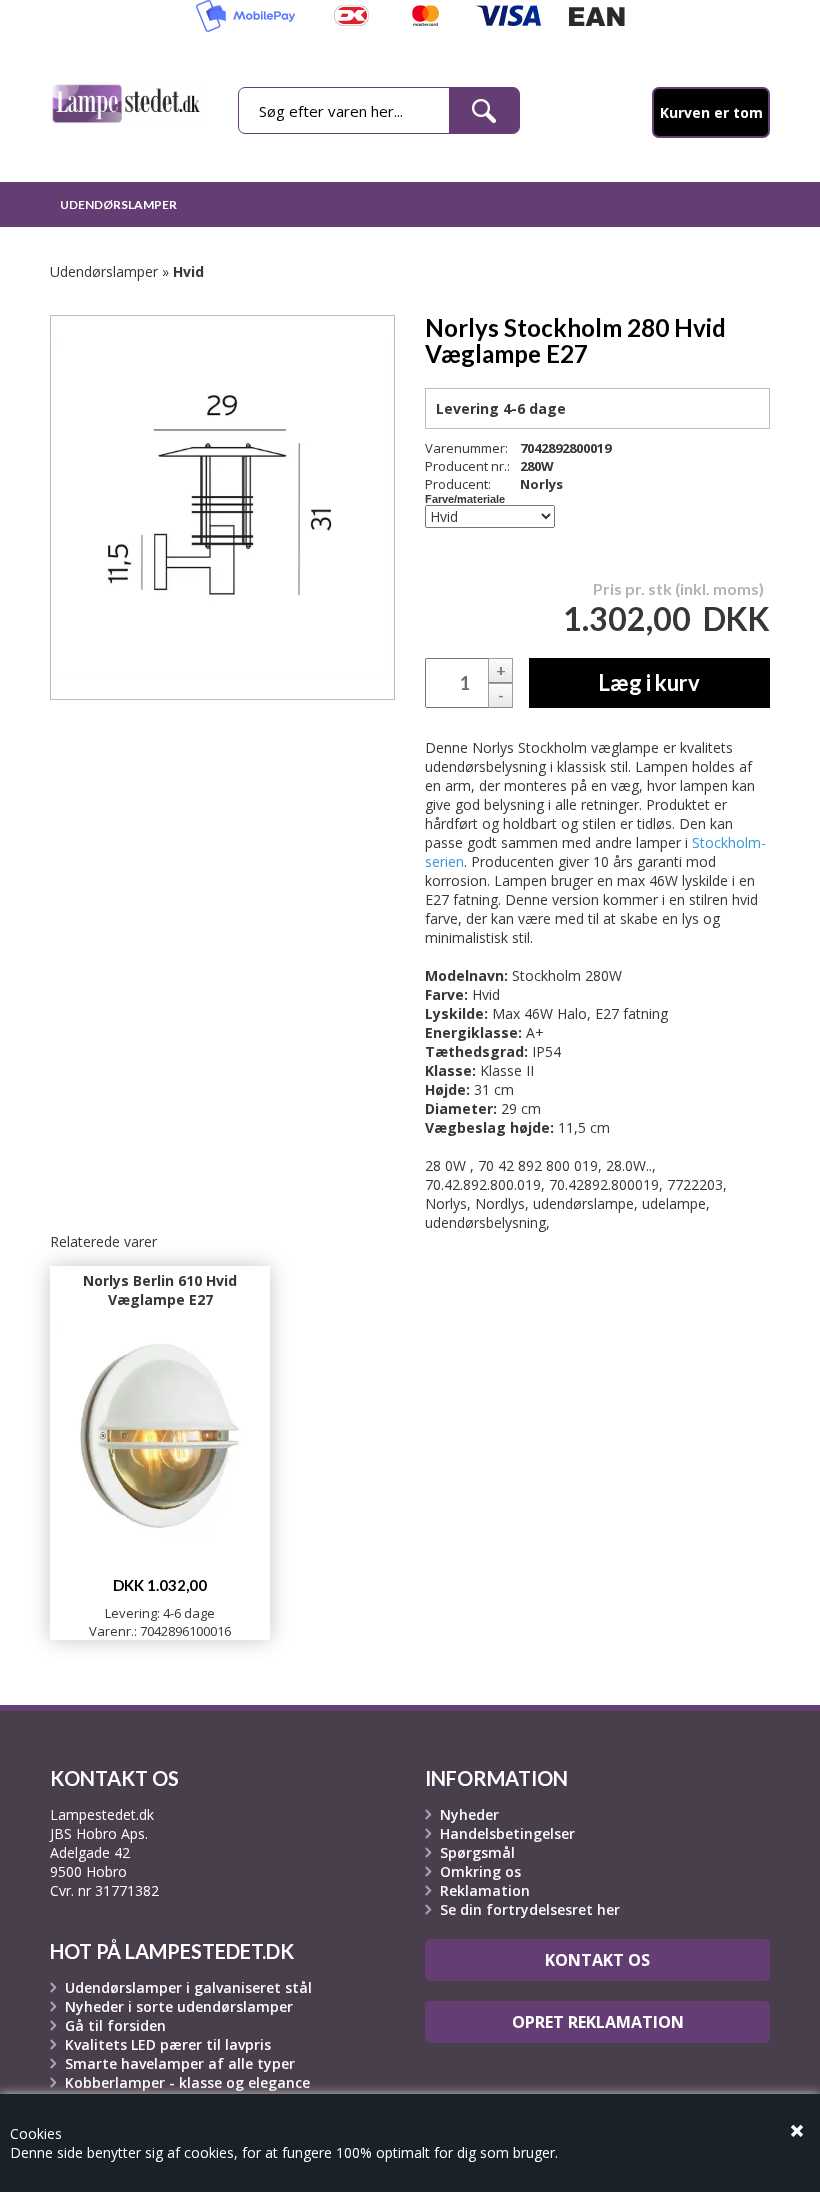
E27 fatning (631, 1013)
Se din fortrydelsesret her (530, 1909)
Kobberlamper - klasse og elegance (187, 2082)
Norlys (541, 484)
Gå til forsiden (115, 2025)
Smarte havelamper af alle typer (180, 2063)
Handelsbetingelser (507, 1833)
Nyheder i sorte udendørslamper (179, 2006)
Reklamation (485, 1890)
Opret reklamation (598, 2022)
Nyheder (469, 1814)
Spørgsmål (477, 1852)
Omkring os (480, 1871)
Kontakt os (597, 1960)
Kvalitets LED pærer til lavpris (168, 2044)
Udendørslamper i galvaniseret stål (188, 1987)
